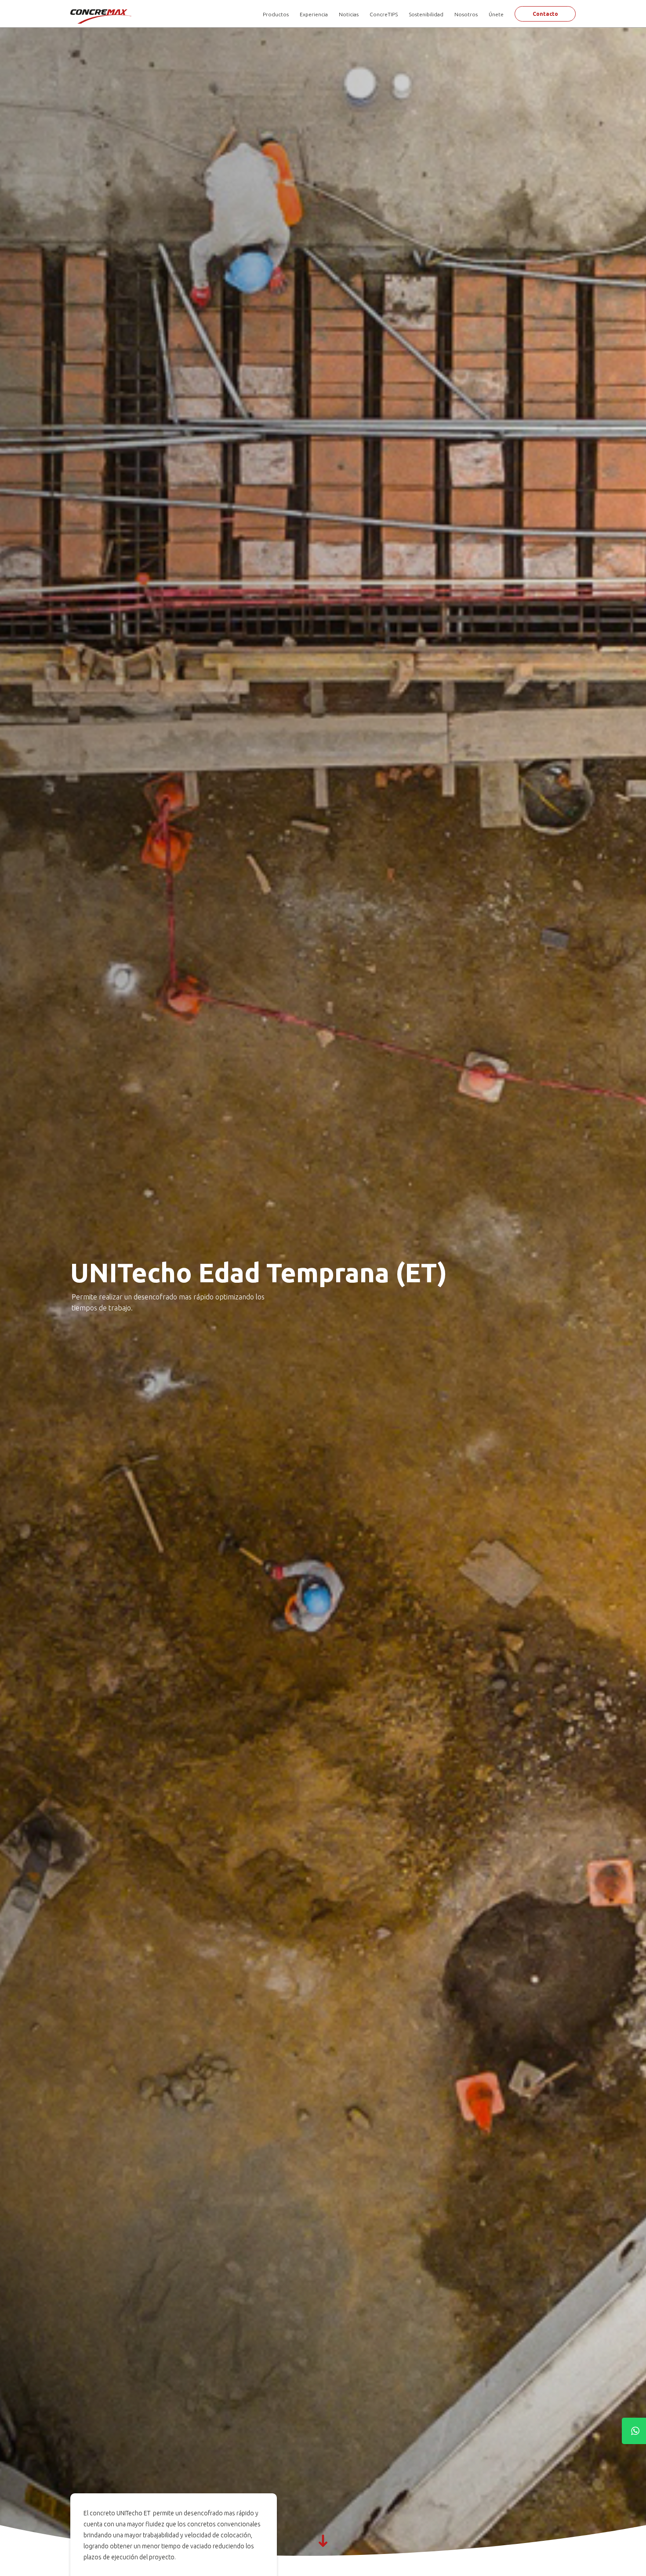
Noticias (349, 14)
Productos (276, 14)
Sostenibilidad (426, 14)
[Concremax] (102, 16)
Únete (496, 14)
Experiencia (314, 14)
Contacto (545, 14)
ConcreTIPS (384, 14)
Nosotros (466, 14)
